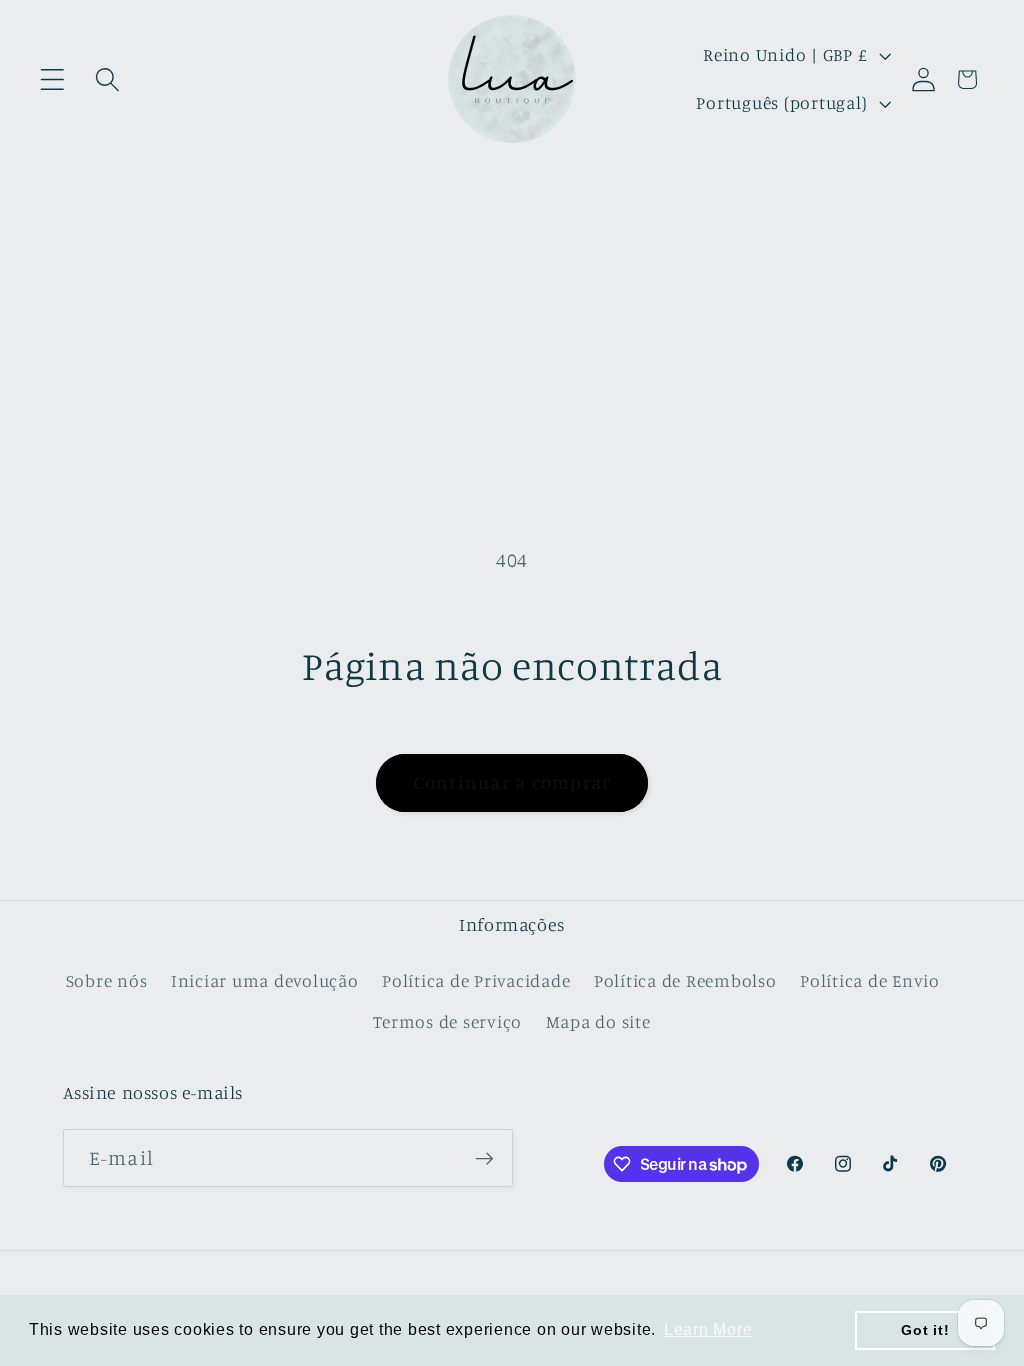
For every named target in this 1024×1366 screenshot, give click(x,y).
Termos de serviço (447, 1021)
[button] (52, 79)
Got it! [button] (925, 1330)
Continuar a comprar (512, 782)
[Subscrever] (484, 1158)
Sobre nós (107, 980)
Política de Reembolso (685, 980)
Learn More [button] (708, 1329)
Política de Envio (870, 980)
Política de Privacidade (476, 980)
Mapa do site (598, 1021)
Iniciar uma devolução (265, 980)
